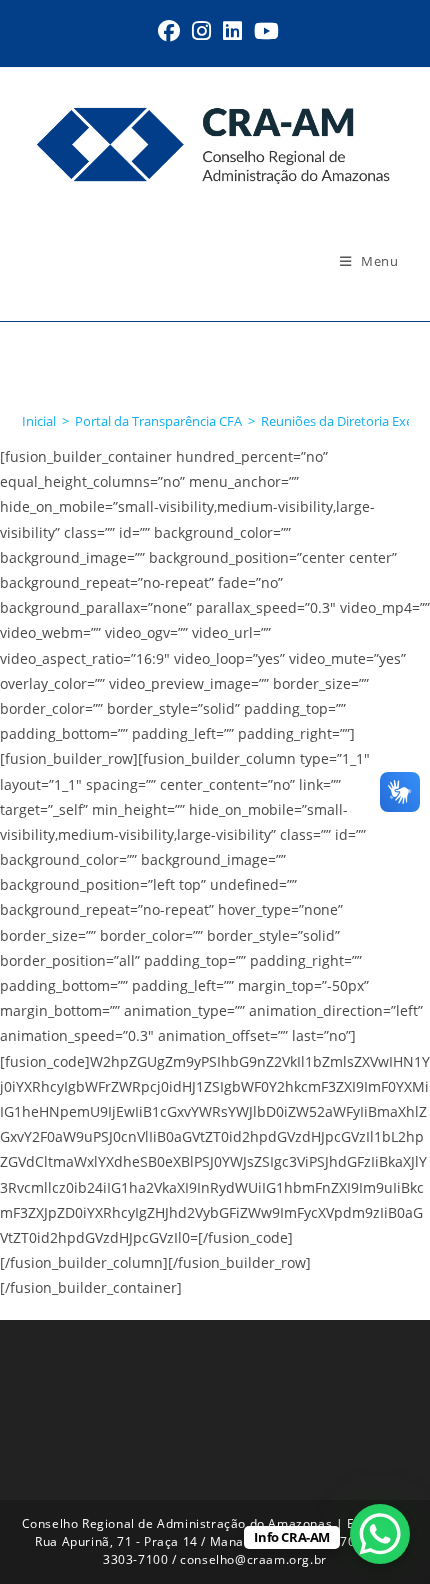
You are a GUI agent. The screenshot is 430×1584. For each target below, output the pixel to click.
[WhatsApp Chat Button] (380, 1534)
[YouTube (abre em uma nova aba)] (263, 31)
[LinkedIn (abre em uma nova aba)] (232, 31)
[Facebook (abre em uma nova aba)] (169, 31)
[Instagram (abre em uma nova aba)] (201, 31)
